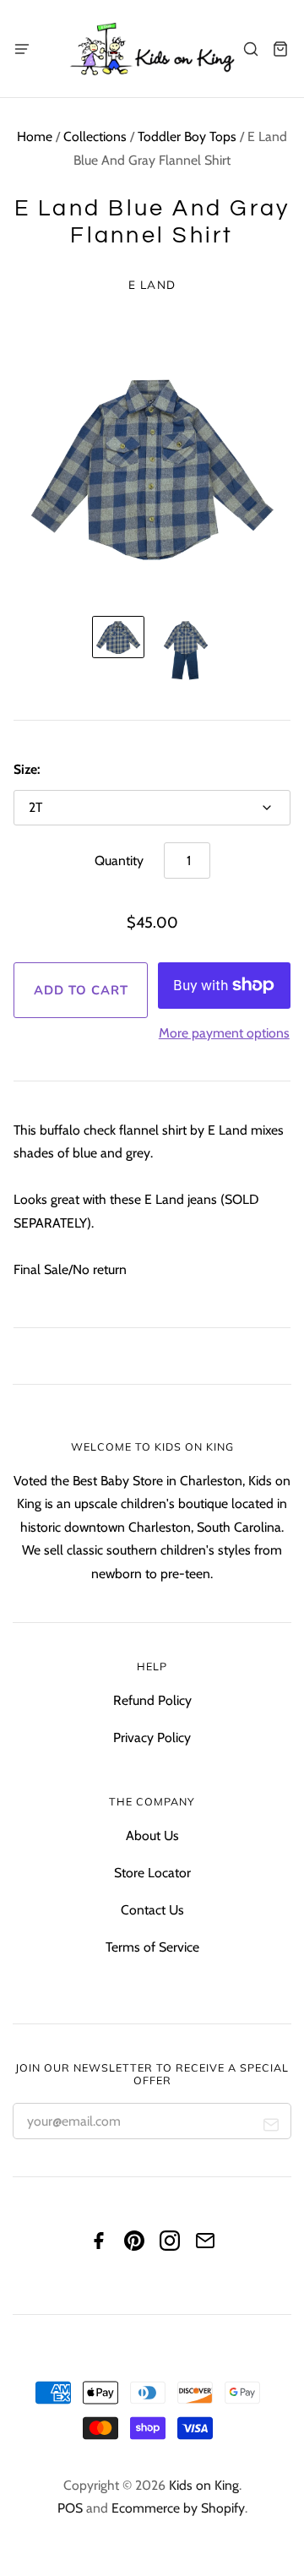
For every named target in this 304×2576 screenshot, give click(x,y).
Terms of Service (152, 1947)
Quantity (119, 860)
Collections (95, 136)
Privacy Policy (152, 1737)
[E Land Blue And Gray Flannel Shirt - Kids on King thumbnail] (118, 637)
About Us (152, 1835)
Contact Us (152, 1910)
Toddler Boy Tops (187, 136)
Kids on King (204, 2485)
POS (70, 2508)
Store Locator (152, 1873)
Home (35, 136)
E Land (152, 284)
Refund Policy (152, 1700)
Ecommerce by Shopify (178, 2508)
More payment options (224, 1033)
